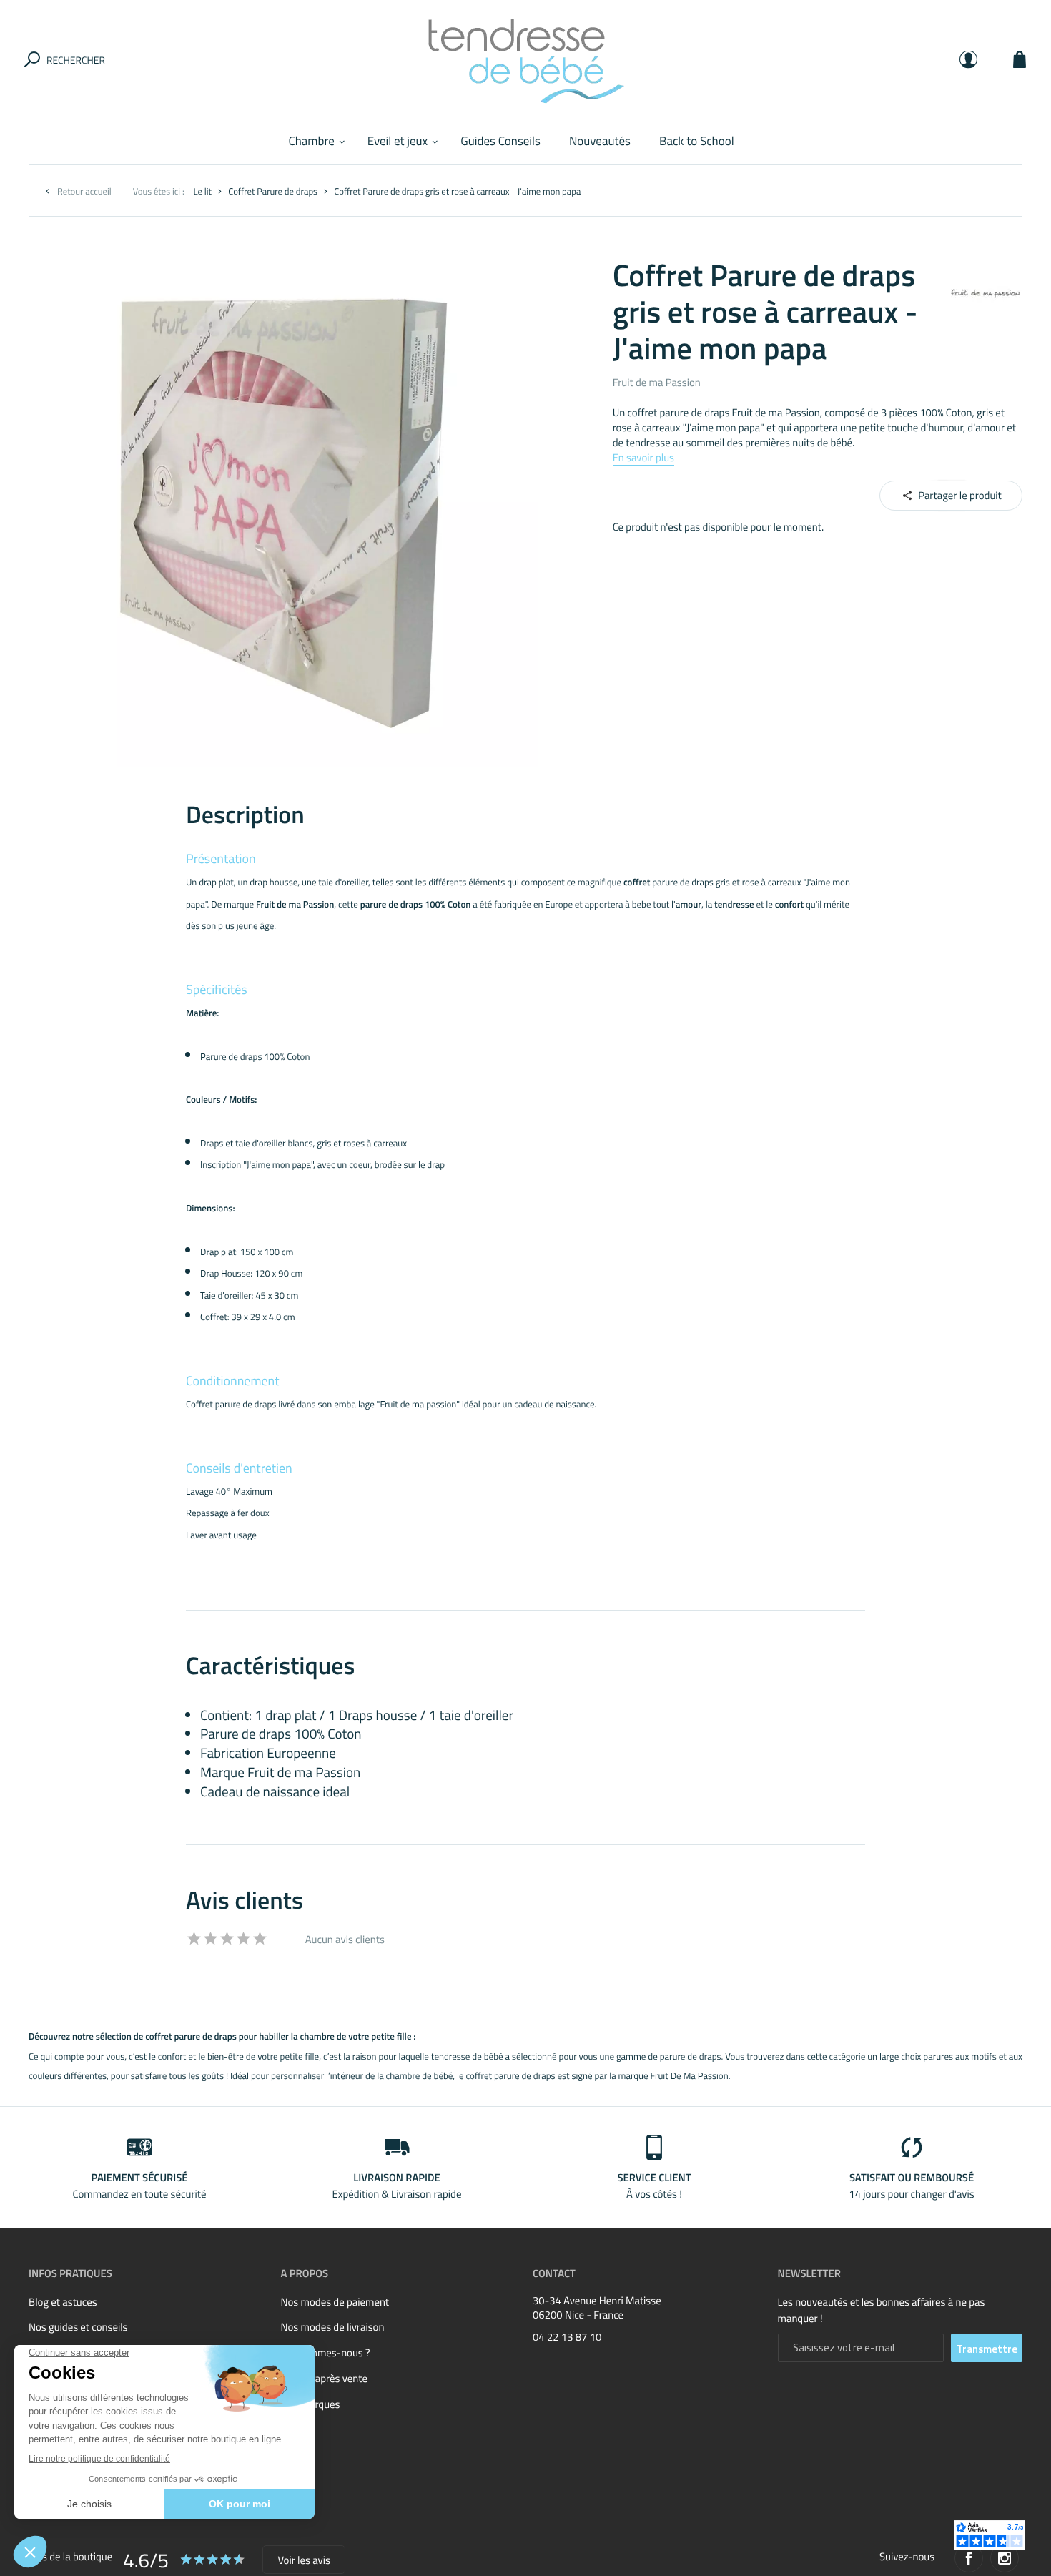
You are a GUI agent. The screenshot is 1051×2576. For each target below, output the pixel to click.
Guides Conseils (500, 141)
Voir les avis (304, 2560)
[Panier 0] (1020, 59)
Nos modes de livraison (333, 2327)
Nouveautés (600, 141)
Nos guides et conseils (78, 2327)
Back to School (697, 141)
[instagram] (1005, 2558)
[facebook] (969, 2558)
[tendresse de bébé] (525, 59)
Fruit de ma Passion (657, 382)
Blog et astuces (63, 2302)
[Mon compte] (968, 59)
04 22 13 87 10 (567, 2337)
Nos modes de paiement (335, 2302)
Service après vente (324, 2378)
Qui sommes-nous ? (326, 2353)
